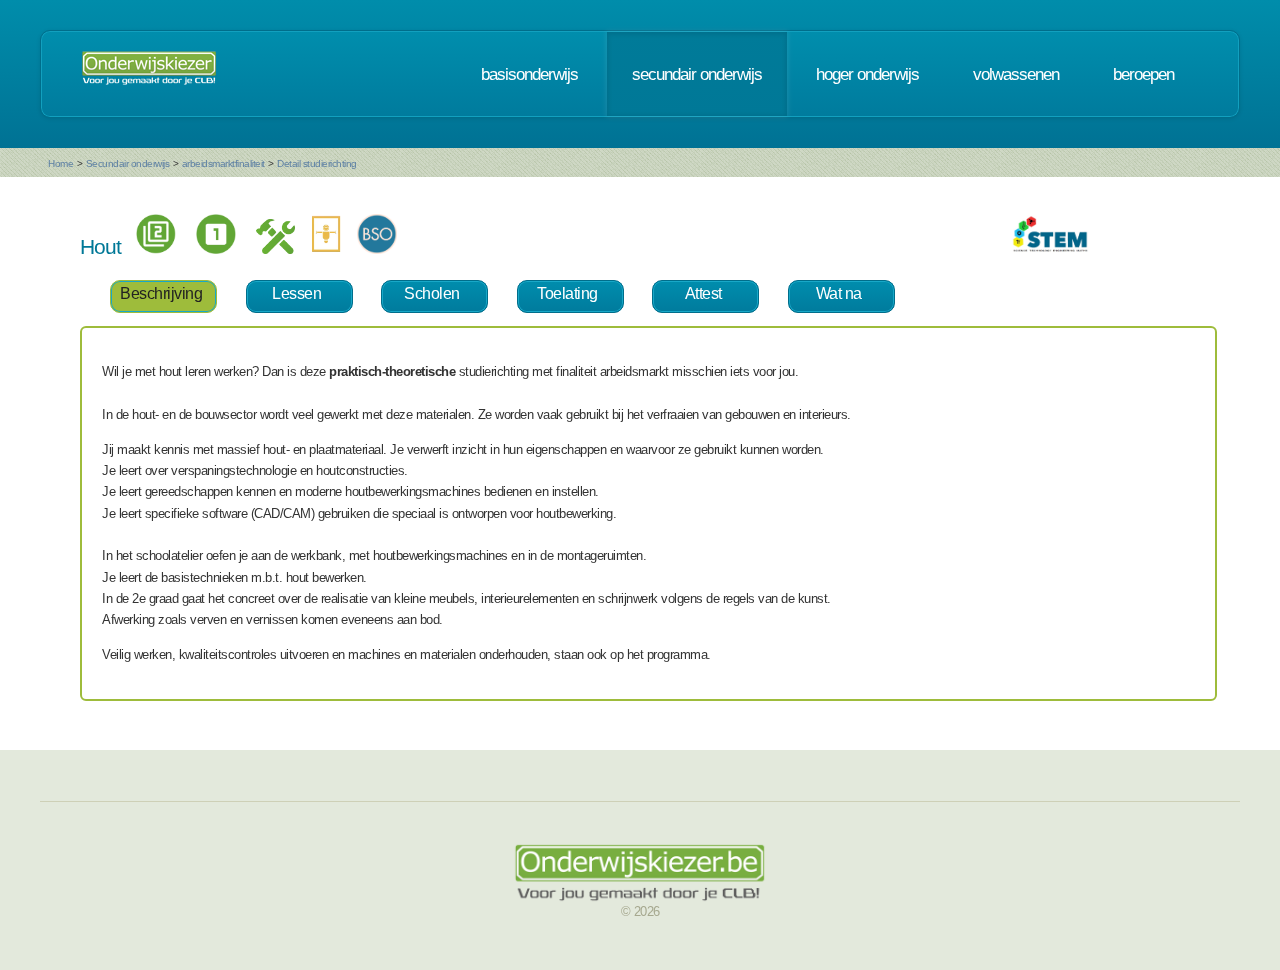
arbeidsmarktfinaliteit (223, 163)
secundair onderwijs (697, 74)
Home (60, 163)
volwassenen (1016, 74)
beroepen (1143, 74)
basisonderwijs (529, 74)
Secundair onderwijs (128, 163)
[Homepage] (149, 74)
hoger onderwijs (867, 74)
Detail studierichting (317, 163)
